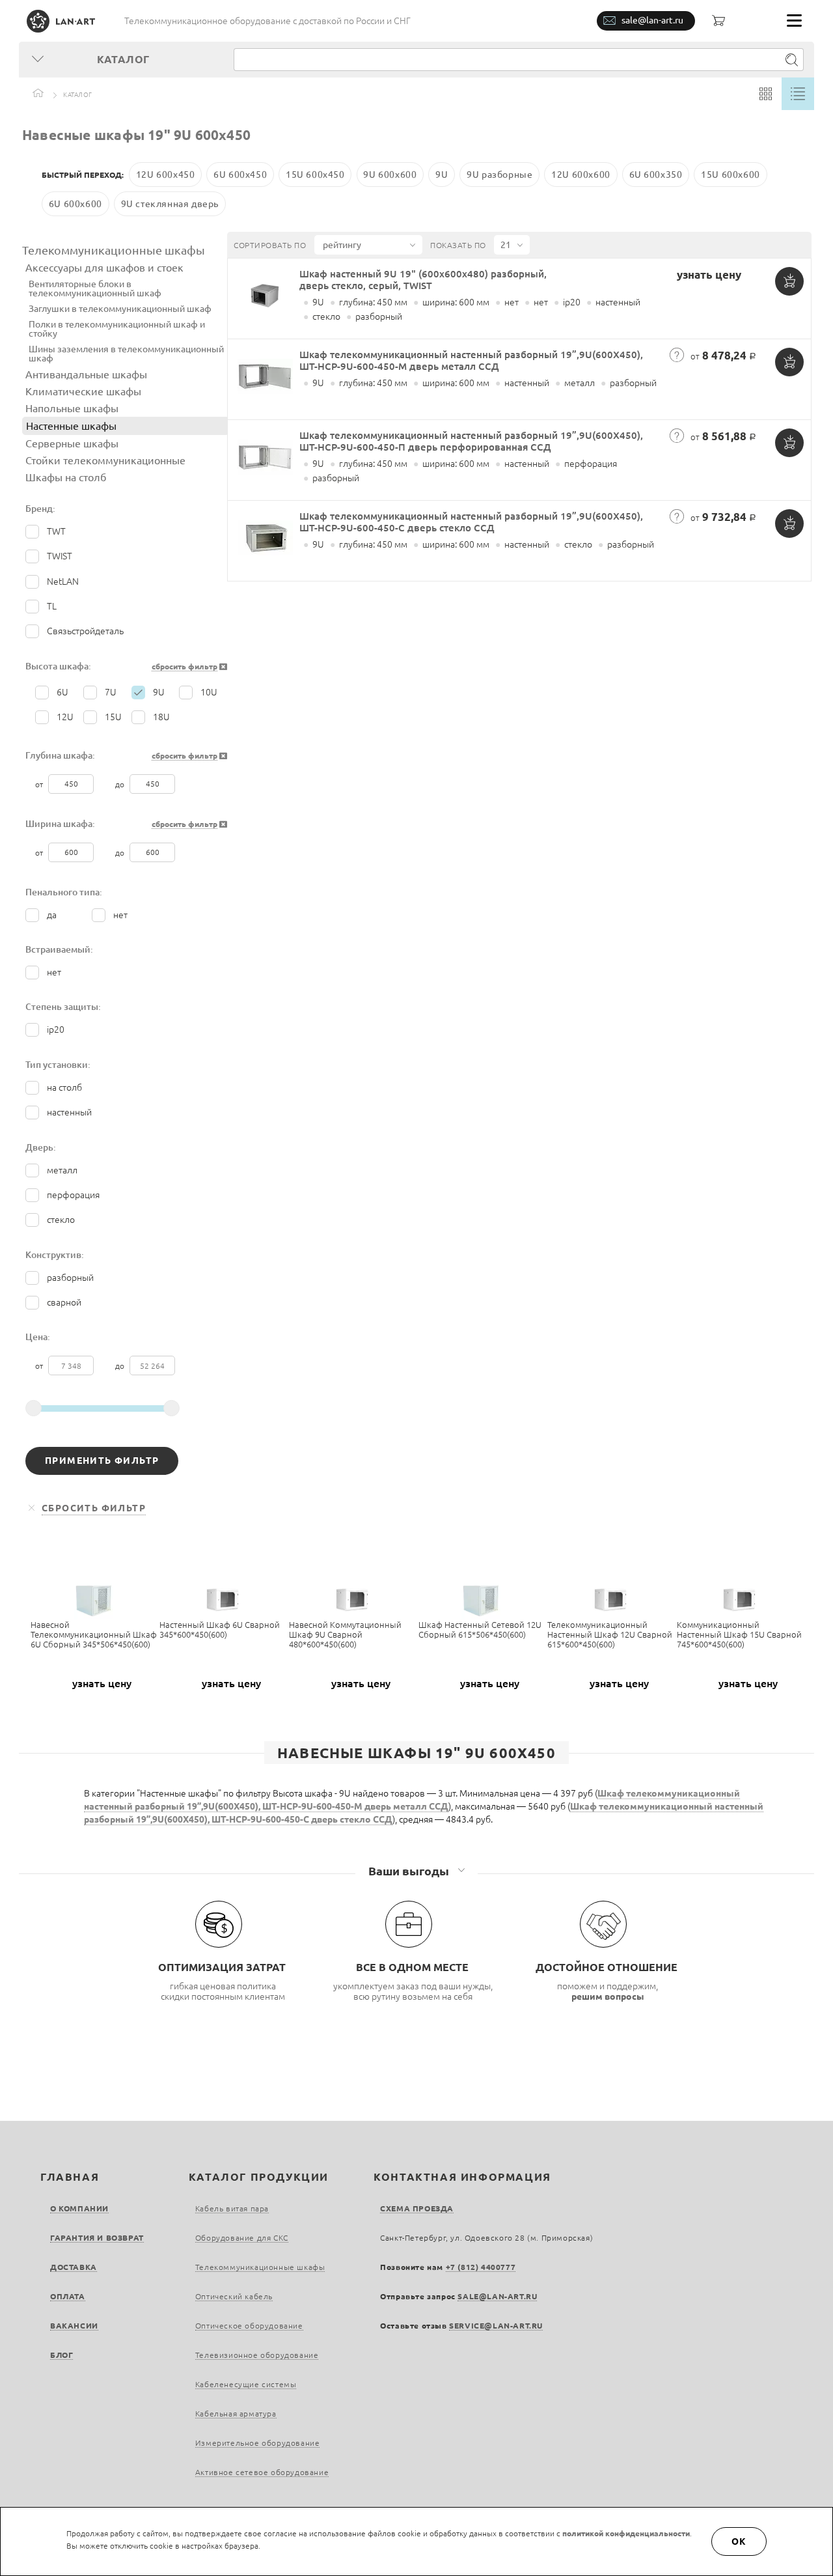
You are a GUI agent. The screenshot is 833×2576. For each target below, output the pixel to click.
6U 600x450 (240, 175)
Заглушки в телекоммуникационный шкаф (120, 309)
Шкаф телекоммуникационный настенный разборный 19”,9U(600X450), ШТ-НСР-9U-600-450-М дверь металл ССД (471, 360)
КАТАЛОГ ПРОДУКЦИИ (259, 2177)
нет (120, 915)
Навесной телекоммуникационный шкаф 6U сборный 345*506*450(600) (94, 1634)
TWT (56, 531)
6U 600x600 (75, 204)
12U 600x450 (166, 175)
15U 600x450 (315, 175)
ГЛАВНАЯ (70, 2177)
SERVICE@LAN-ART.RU (496, 2326)
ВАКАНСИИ (74, 2326)
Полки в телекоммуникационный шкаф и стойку (117, 329)
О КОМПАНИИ (79, 2208)
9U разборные (499, 175)
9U (442, 175)
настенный (69, 1112)
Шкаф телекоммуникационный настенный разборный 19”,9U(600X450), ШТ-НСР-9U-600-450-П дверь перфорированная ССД (471, 441)
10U (209, 692)
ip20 (56, 1029)
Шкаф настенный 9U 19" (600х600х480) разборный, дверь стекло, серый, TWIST (423, 280)
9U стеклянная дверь (170, 204)
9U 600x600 (390, 175)
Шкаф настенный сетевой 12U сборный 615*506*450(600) (480, 1630)
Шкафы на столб (66, 477)
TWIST (60, 556)
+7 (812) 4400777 (481, 2267)
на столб (64, 1087)
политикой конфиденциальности (626, 2533)
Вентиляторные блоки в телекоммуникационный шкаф (95, 288)
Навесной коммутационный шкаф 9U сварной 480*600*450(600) (345, 1634)
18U (161, 717)
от (40, 784)
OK (739, 2541)
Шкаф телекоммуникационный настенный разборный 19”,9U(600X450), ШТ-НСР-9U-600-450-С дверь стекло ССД (471, 522)
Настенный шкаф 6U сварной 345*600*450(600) (220, 1630)
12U (65, 717)
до (121, 784)
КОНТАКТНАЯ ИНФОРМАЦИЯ (462, 2177)
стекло (61, 1220)
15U (113, 717)
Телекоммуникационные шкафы (114, 250)
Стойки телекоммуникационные (105, 460)
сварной (64, 1302)
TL (52, 606)
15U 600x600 (731, 175)
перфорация (73, 1195)
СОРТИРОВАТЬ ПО (270, 245)
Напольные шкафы (72, 408)
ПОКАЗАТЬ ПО (458, 245)
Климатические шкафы (83, 391)
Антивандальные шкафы (86, 374)
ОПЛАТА (68, 2296)
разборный (70, 1278)
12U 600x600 (581, 175)
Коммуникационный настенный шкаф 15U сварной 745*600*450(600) (739, 1634)
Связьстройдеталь (85, 631)
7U (111, 692)
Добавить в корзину (789, 281)
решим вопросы (608, 1996)
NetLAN (63, 581)
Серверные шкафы (72, 443)
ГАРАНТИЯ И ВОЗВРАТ (97, 2238)
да (52, 915)
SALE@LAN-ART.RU (497, 2296)
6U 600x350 (656, 175)
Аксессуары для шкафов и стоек (104, 268)
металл (62, 1170)
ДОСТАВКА (74, 2267)
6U (62, 692)
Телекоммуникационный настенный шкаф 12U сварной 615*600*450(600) (610, 1634)
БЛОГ (61, 2355)
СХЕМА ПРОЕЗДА (417, 2208)
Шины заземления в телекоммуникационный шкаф (126, 354)
